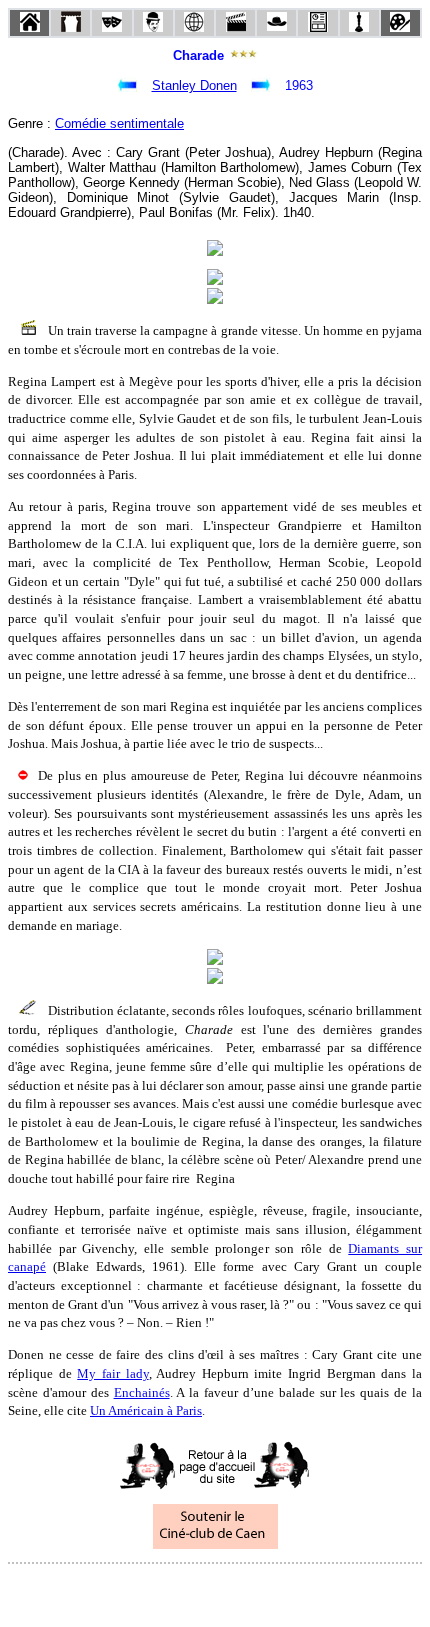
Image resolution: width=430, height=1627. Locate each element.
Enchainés (142, 1392)
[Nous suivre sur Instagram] (253, 1590)
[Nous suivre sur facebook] (177, 1590)
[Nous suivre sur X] (215, 1590)
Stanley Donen (194, 85)
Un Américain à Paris (146, 1410)
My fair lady (112, 1373)
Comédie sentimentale (119, 123)
